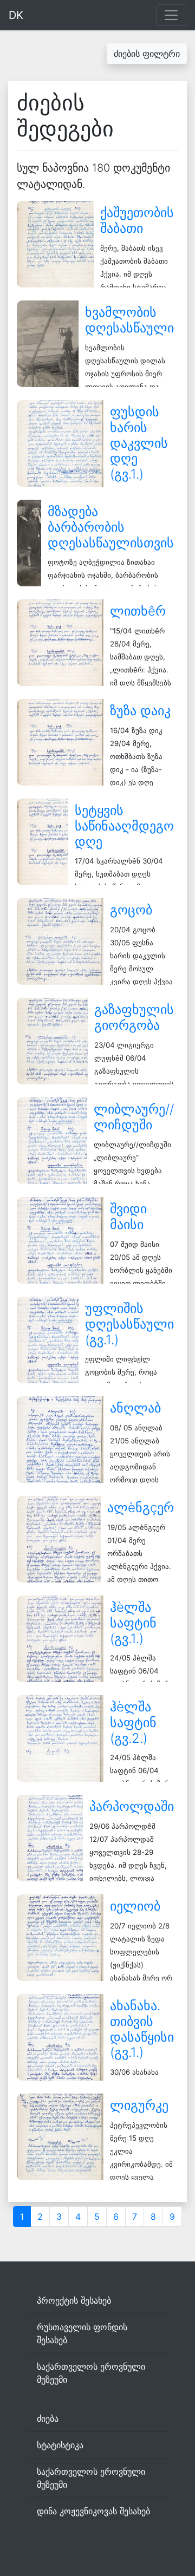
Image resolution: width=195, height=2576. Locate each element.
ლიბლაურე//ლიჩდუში (134, 1117)
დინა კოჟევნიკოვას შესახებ (93, 2511)
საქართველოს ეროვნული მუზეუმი (91, 2373)
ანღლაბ (135, 1408)
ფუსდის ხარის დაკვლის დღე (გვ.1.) (139, 443)
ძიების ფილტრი (147, 54)
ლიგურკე (139, 2105)
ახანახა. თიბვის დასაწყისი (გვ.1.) (142, 2029)
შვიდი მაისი (128, 1217)
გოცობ (131, 910)
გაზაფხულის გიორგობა (134, 1017)
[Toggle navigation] (171, 15)
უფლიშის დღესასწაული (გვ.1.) (129, 1324)
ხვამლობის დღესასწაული (129, 320)
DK (16, 15)
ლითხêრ (138, 611)
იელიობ (135, 1906)
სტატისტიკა (60, 2445)
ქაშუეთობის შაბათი (137, 220)
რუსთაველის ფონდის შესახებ (82, 2333)
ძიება (48, 2418)
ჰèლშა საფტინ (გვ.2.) (133, 1722)
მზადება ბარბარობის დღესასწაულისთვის (111, 527)
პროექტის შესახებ (74, 2300)
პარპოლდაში (132, 1806)
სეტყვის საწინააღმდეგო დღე (124, 826)
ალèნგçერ (141, 1508)
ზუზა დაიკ (140, 711)
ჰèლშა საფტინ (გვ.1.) (133, 1623)
